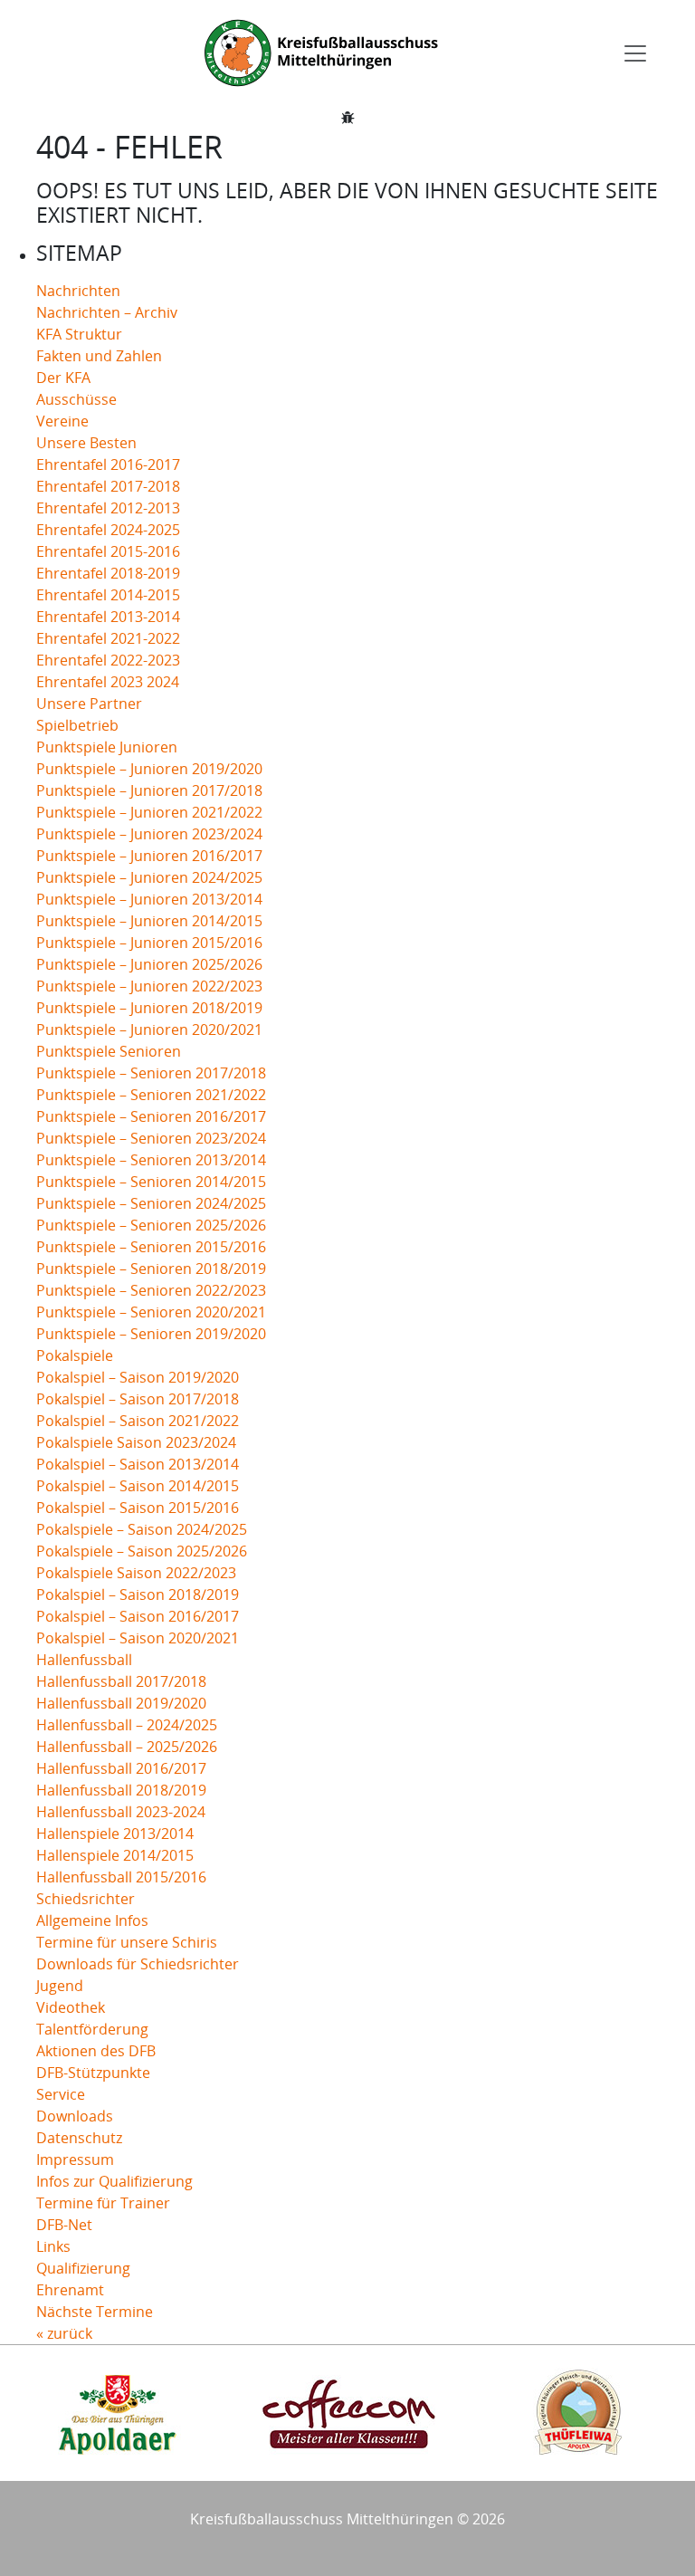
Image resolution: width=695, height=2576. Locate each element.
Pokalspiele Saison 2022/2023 (136, 1573)
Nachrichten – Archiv (107, 312)
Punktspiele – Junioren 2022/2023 (149, 986)
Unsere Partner (89, 704)
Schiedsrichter (86, 1899)
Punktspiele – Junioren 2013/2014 (149, 899)
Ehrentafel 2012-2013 (108, 508)
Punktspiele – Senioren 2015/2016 (151, 1247)
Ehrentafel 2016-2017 (108, 464)
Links (53, 2246)
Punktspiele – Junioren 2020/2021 (149, 1029)
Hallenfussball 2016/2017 (121, 1768)
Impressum (75, 2159)
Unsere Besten (86, 443)
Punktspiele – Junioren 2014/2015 (149, 921)
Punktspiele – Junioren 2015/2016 (149, 943)
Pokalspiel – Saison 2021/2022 (138, 1421)
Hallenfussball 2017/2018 (121, 1681)
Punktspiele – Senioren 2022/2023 (151, 1290)
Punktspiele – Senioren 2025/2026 (151, 1225)
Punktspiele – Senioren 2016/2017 (151, 1116)
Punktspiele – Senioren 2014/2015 (151, 1182)
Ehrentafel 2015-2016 (108, 551)
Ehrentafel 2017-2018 (108, 486)
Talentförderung (92, 2029)
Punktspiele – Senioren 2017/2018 (151, 1073)
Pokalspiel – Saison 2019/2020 (138, 1377)
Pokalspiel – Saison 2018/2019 (138, 1594)
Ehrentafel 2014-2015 (108, 595)
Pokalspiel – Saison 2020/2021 (138, 1638)
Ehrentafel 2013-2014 (108, 617)
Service (61, 2094)
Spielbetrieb (77, 725)
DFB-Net (64, 2225)
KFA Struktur (79, 334)
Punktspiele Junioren (107, 747)
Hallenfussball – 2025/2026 (127, 1747)
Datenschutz (79, 2138)
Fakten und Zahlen (99, 356)
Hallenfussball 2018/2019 (121, 1790)
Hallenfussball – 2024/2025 (127, 1725)
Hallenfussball (84, 1660)
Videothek (71, 2007)
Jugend (60, 1986)
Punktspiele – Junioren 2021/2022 (149, 812)
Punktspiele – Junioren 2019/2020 (149, 769)
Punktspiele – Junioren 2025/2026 (149, 964)
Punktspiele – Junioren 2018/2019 (149, 1008)
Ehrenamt (70, 2290)
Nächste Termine (95, 2312)
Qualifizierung (83, 2268)
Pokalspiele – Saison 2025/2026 (142, 1551)
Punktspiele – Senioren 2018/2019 (151, 1269)
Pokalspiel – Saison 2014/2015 (138, 1486)
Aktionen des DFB (96, 2051)
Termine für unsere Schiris (127, 1942)
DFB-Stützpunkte (93, 2073)
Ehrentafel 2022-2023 (108, 660)
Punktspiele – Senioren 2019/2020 (151, 1334)
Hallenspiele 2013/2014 (115, 1834)
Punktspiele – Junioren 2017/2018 (149, 790)
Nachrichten (78, 291)
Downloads (75, 2116)
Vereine (62, 421)
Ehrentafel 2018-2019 (108, 573)
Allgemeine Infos (92, 1920)
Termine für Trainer (103, 2203)
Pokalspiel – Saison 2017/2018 (138, 1399)
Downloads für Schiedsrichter (138, 1964)
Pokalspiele (75, 1355)
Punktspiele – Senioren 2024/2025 (151, 1203)
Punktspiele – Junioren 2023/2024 (149, 834)
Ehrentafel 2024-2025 (108, 530)
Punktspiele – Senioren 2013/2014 (151, 1160)
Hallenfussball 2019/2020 (121, 1703)
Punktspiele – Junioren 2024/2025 (149, 877)
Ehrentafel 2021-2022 (108, 638)
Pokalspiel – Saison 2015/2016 (138, 1508)
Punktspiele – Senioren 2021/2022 (151, 1095)
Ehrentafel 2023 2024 (108, 682)
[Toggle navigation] (635, 53)
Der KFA (63, 378)
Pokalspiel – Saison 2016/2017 (138, 1616)
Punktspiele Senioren (109, 1051)
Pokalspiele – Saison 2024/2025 (142, 1529)
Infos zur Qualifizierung (114, 2181)
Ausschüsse (76, 399)
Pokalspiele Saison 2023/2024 (136, 1442)
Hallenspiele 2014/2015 (115, 1855)
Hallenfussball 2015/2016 (121, 1877)
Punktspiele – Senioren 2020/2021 (151, 1312)
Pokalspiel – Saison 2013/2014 (138, 1464)
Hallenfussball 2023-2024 (121, 1812)
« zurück (64, 2333)
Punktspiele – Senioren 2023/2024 (151, 1138)
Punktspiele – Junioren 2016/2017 (149, 856)
